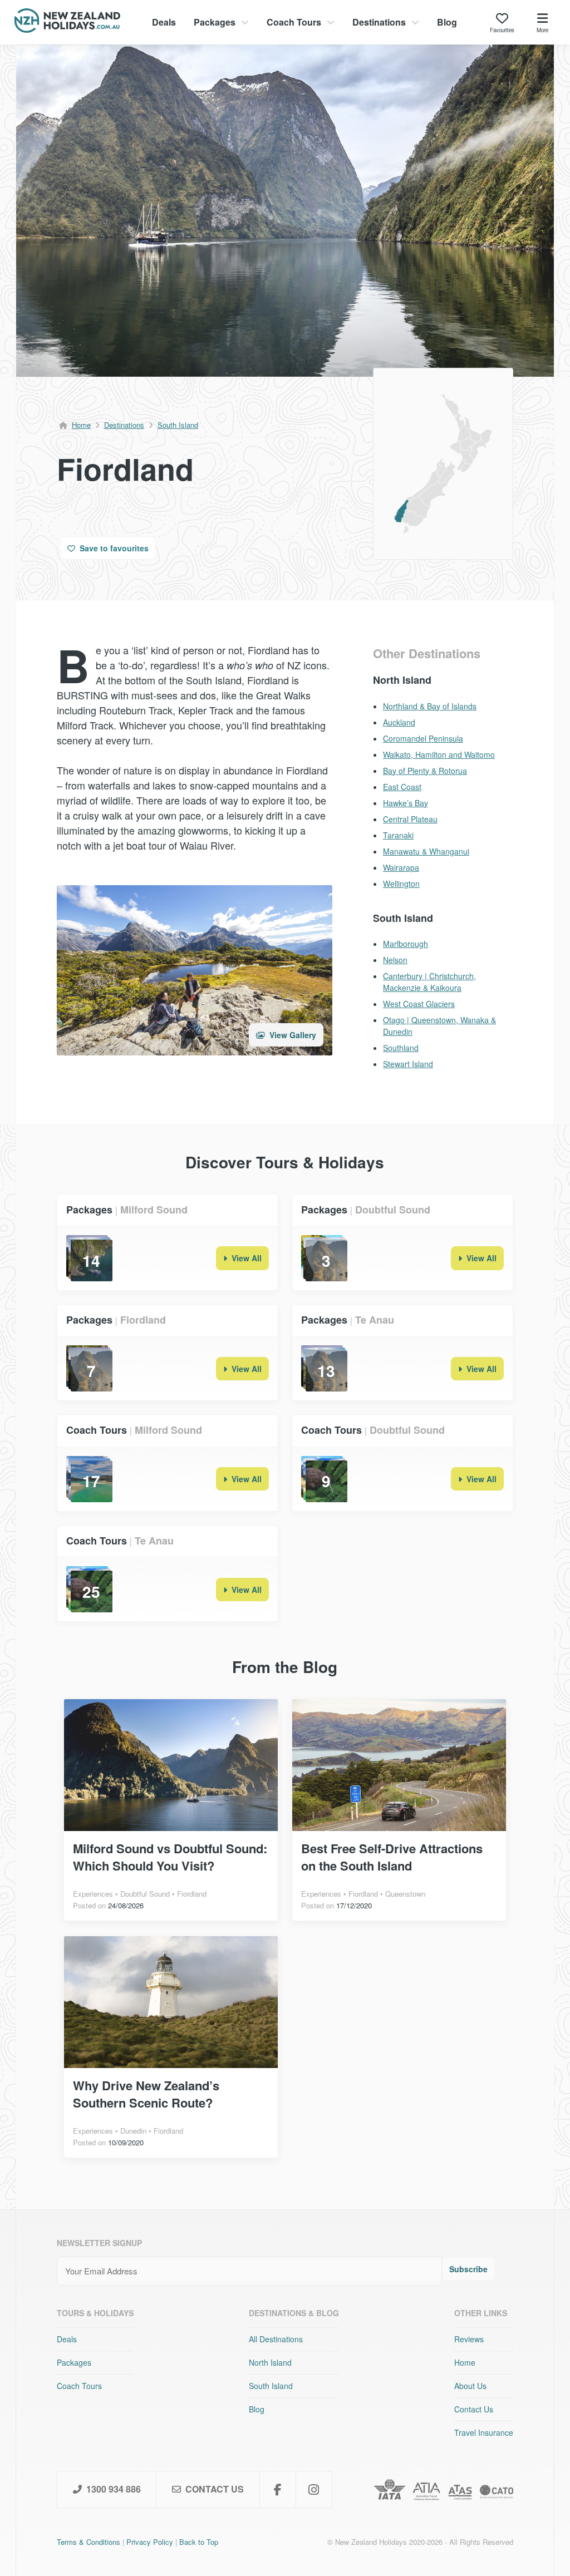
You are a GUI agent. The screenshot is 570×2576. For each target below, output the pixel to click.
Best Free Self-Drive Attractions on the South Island (392, 1857)
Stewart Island (408, 1064)
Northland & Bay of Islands (430, 706)
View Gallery (292, 1035)
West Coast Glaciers (419, 1004)
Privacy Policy (150, 2542)
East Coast (402, 787)
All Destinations (276, 2339)
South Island (178, 425)
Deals (164, 22)
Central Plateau (410, 819)
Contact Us (474, 2409)
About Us (470, 2386)
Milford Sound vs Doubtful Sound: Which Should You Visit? (170, 1857)
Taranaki (398, 835)
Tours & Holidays (95, 2313)
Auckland (399, 722)
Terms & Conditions (89, 2542)
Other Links (481, 2313)
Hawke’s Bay (406, 803)
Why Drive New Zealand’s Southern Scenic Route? (146, 2094)
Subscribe (468, 2269)
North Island (270, 2362)
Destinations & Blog (294, 2313)
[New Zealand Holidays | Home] (67, 29)
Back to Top (199, 2542)
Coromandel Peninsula (423, 738)
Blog (447, 22)
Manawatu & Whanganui (426, 851)
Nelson (395, 960)
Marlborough (406, 944)
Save (113, 548)
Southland (401, 1048)
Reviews (469, 2339)
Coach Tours (294, 22)
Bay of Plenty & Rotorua (425, 771)
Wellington (401, 884)
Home (81, 425)
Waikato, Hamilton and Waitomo (439, 754)
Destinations (379, 22)
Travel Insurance (484, 2432)
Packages (215, 22)
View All (245, 1258)
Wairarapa (401, 867)
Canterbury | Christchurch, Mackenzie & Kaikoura (429, 982)
